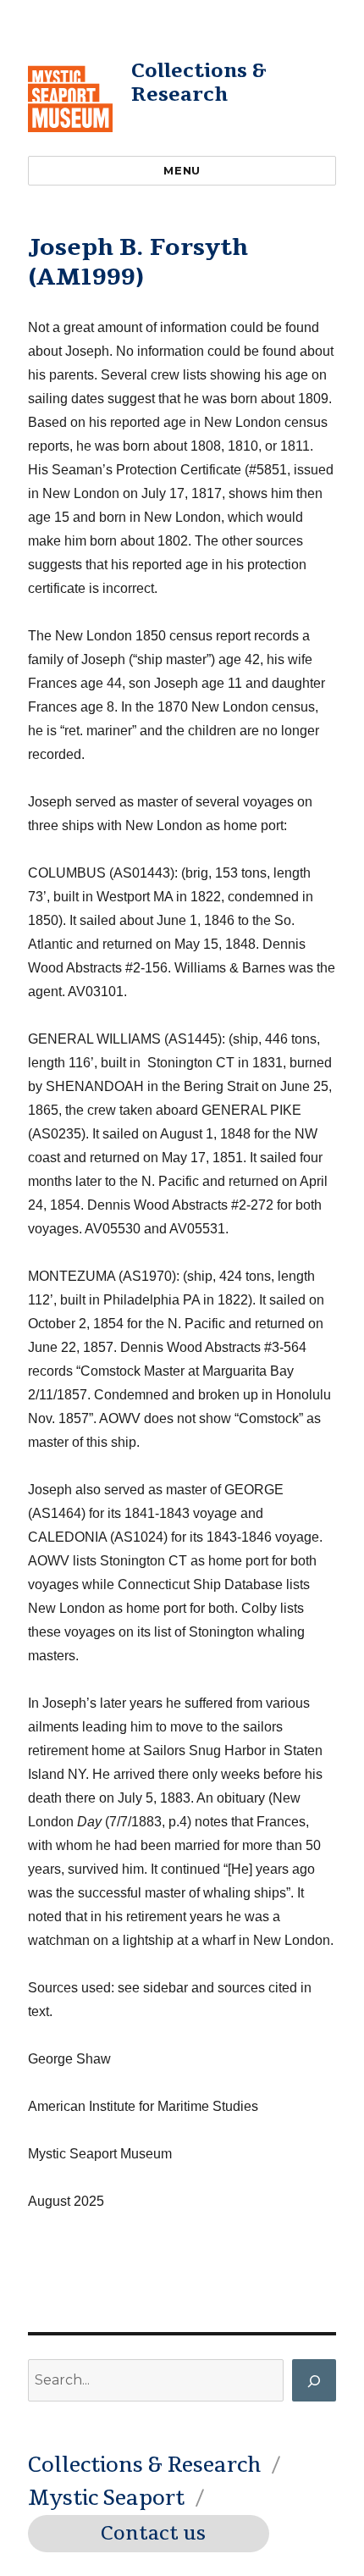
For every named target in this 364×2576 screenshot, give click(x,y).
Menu (182, 170)
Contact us (153, 2534)
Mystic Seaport (106, 2498)
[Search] (314, 2380)
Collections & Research (199, 83)
